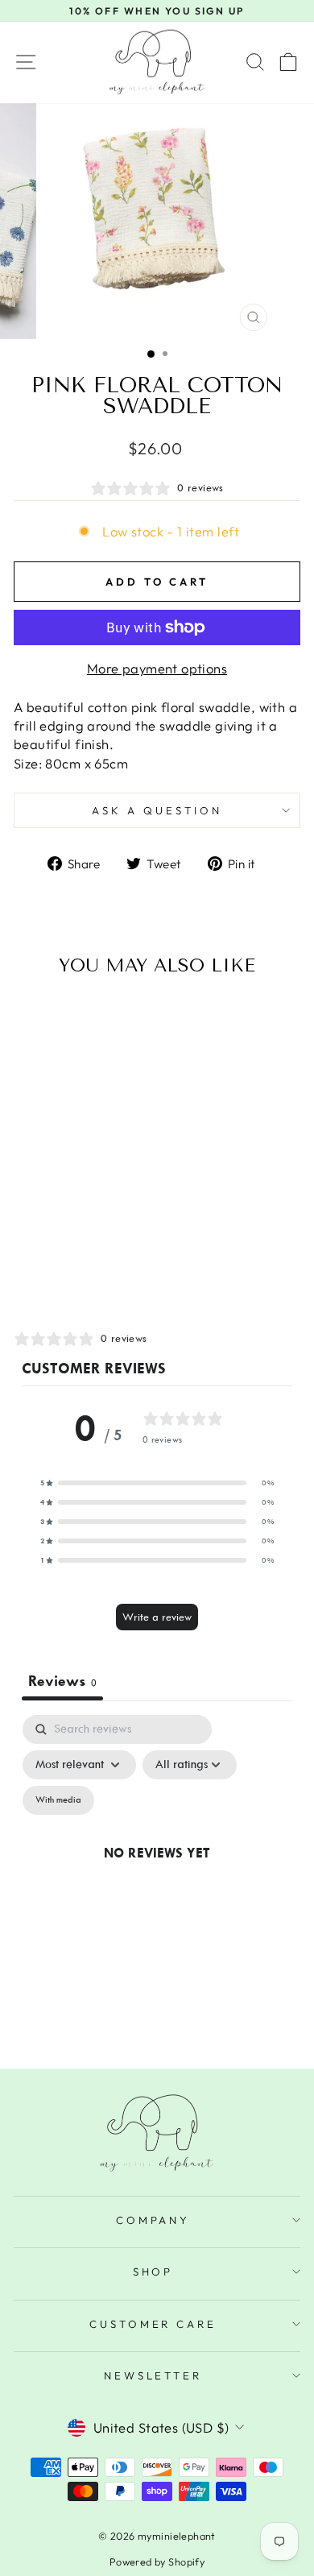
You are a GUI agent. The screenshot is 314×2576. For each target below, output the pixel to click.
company (153, 2220)
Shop (153, 2272)
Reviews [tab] (62, 1681)
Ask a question (157, 810)
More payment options (157, 668)
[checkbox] (58, 1800)
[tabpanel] (157, 1871)
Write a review (157, 1617)
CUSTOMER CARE (153, 2324)
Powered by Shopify (157, 2562)
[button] (157, 1483)
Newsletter (153, 2375)
